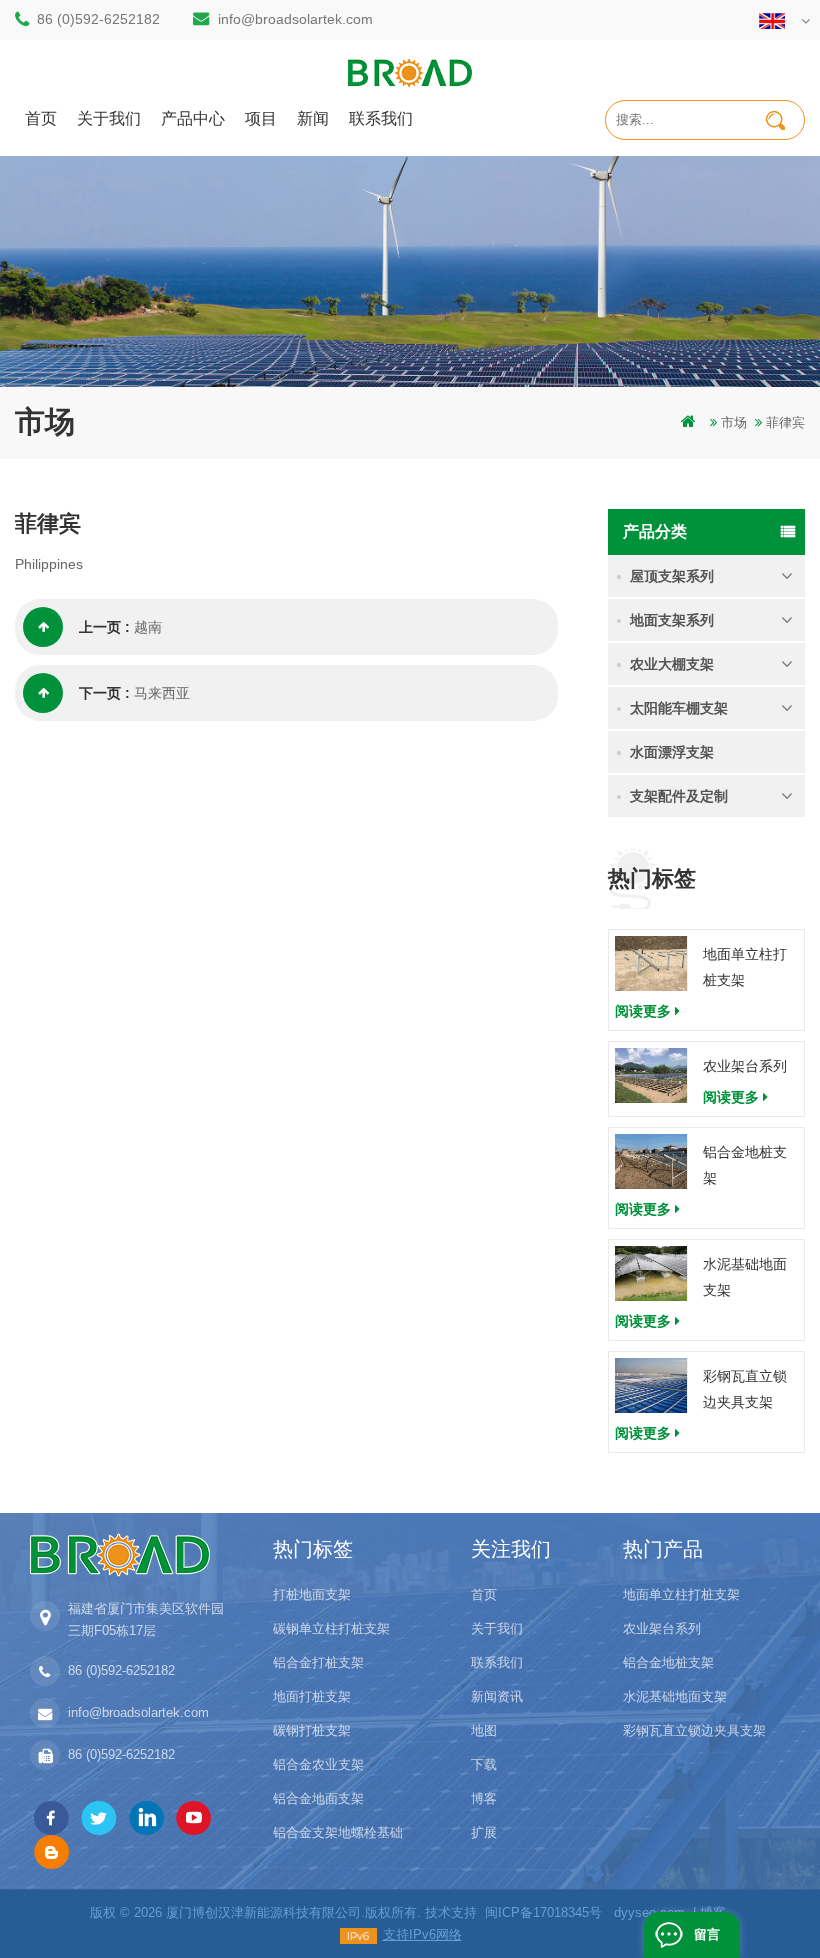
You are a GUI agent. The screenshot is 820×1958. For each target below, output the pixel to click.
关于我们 (109, 117)
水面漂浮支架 (672, 752)
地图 (484, 1730)
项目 (261, 117)
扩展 (484, 1832)
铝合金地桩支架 (745, 1165)
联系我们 (381, 117)
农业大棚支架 (672, 664)
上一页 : (104, 627)
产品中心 (193, 117)
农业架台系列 (745, 1066)
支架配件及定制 (679, 796)
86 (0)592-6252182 (98, 19)
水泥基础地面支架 (745, 1277)
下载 (484, 1764)
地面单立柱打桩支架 (745, 967)
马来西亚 (162, 693)
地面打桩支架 (312, 1696)
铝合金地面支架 (318, 1798)
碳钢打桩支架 (312, 1730)
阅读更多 (643, 1011)
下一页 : (104, 693)
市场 (734, 422)
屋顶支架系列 (672, 576)
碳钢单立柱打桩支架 (331, 1628)
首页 (41, 117)
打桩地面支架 (312, 1594)
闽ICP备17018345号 (543, 1912)
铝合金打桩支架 (318, 1662)
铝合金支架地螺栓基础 (338, 1832)
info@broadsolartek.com (295, 19)
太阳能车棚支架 (679, 708)
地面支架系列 (672, 620)
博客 (484, 1798)
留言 (707, 1934)
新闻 (313, 117)
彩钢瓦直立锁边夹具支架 (745, 1389)
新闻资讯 (497, 1696)
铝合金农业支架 (318, 1764)
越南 (148, 627)
